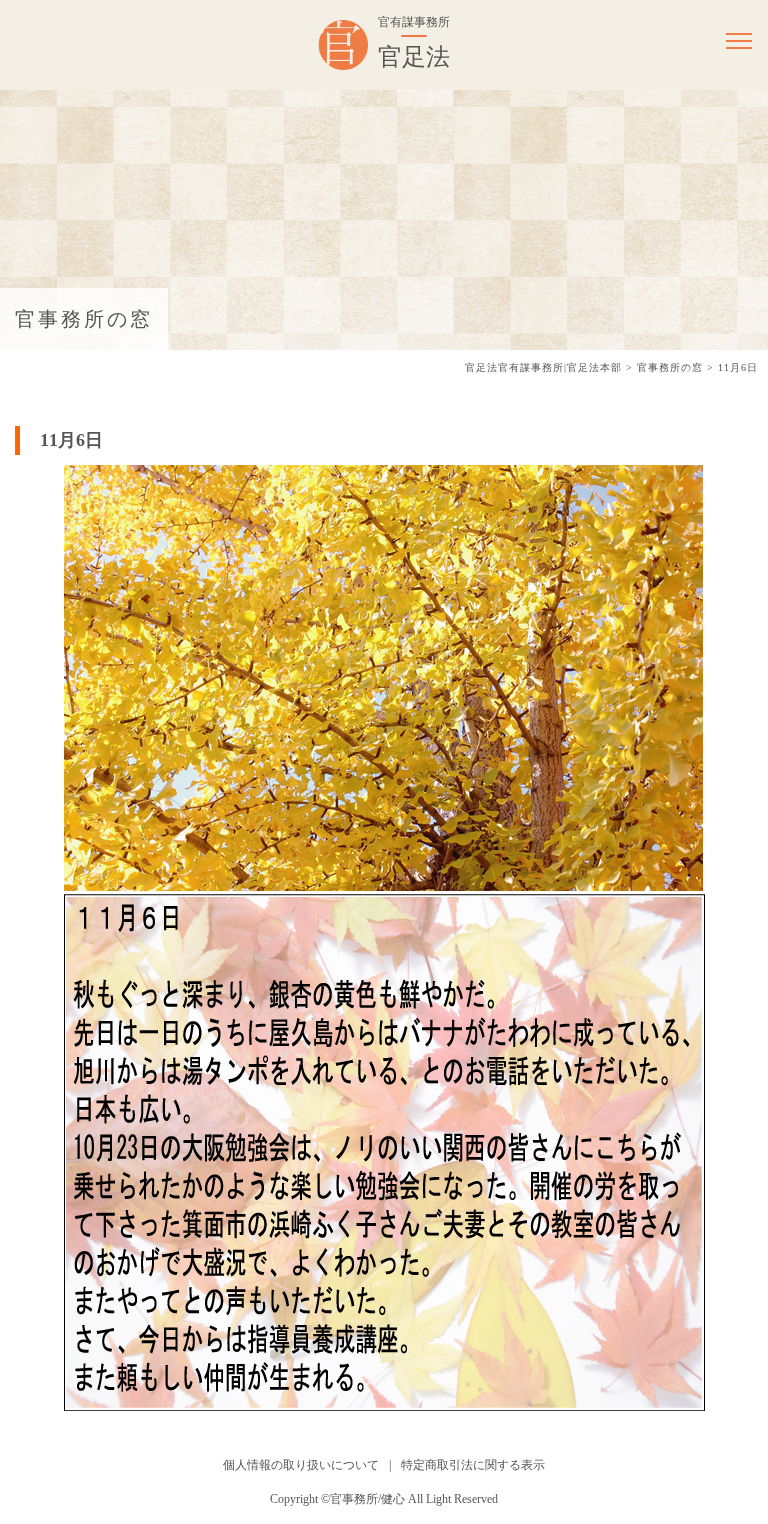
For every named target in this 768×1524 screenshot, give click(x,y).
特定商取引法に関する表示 (473, 1465)
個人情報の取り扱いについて (301, 1465)
